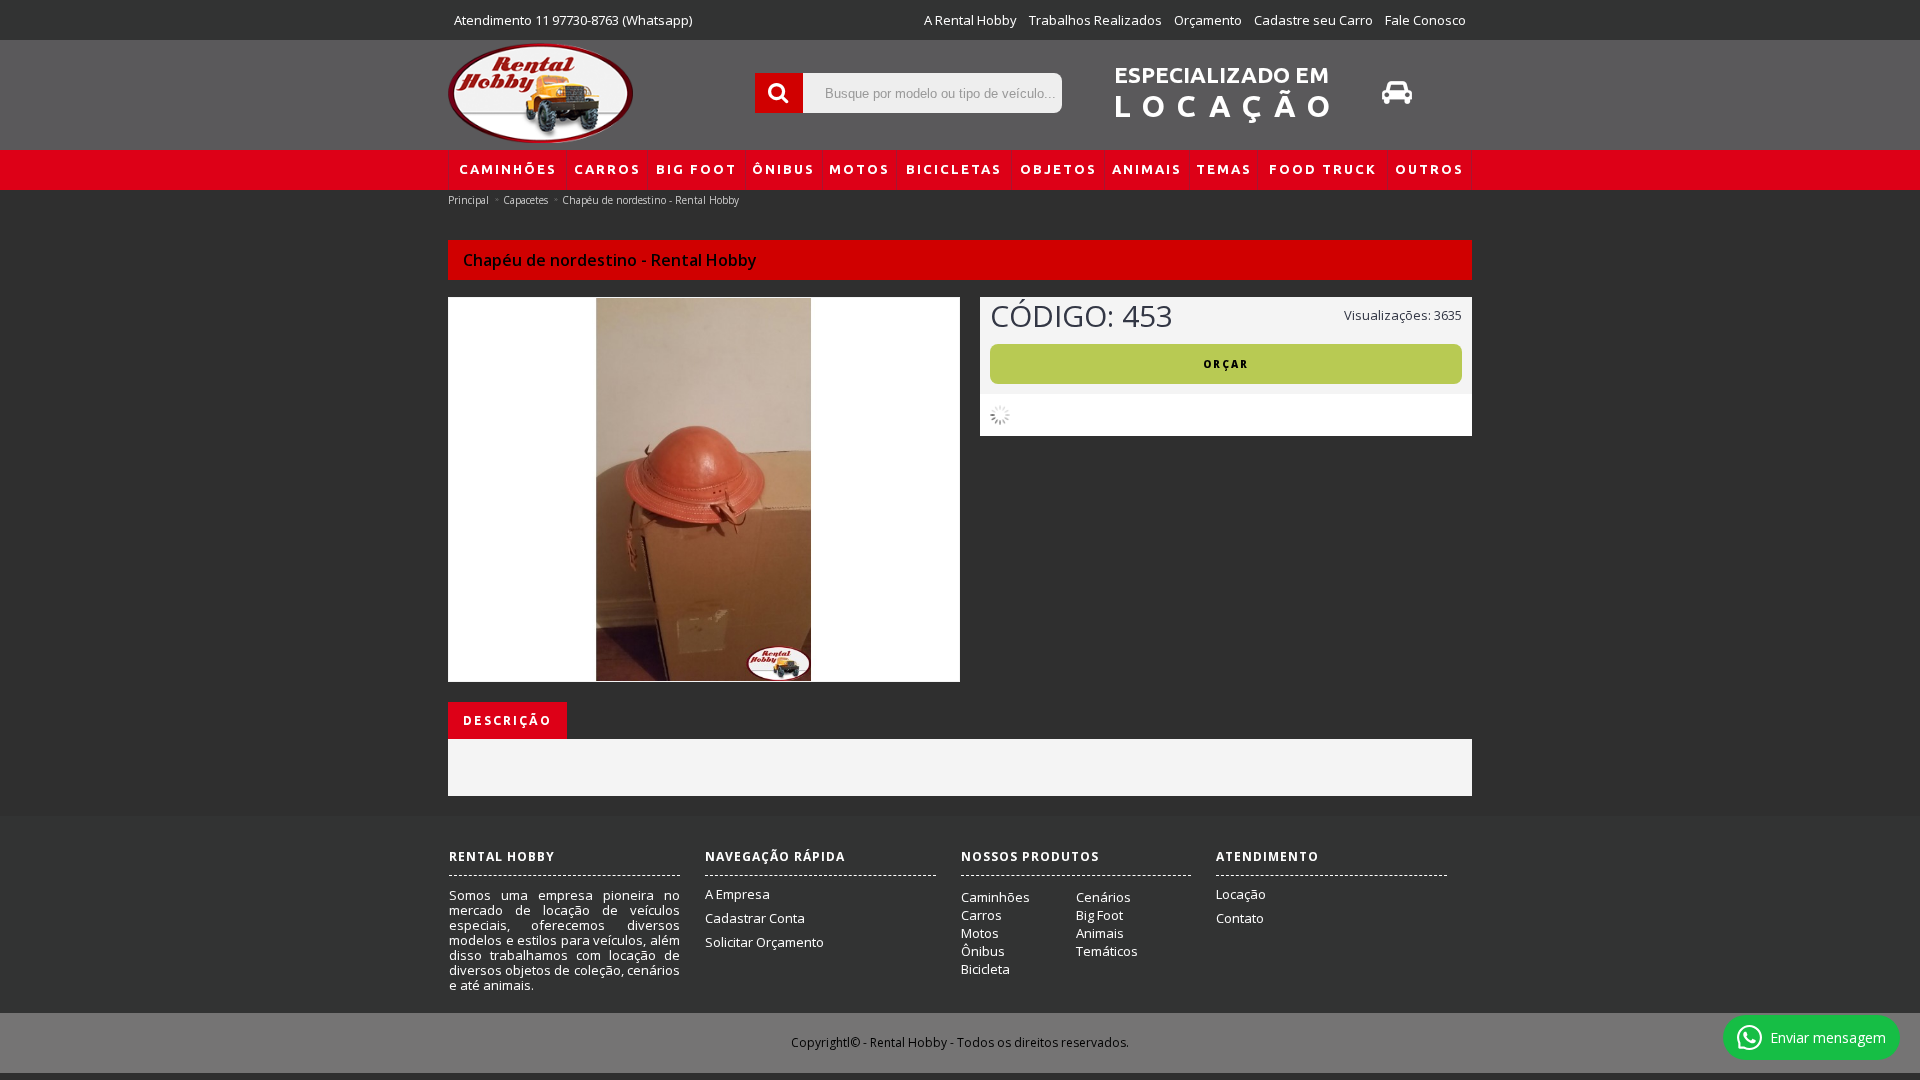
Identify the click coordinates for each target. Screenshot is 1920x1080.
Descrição (507, 720)
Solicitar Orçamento (764, 942)
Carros (981, 915)
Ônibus (983, 951)
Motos (980, 933)
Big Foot (1099, 915)
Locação (1241, 894)
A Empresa (737, 894)
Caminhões (995, 897)
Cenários (1103, 897)
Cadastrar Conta (755, 918)
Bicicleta (985, 969)
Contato (1240, 918)
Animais (1100, 933)
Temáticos (1107, 951)
